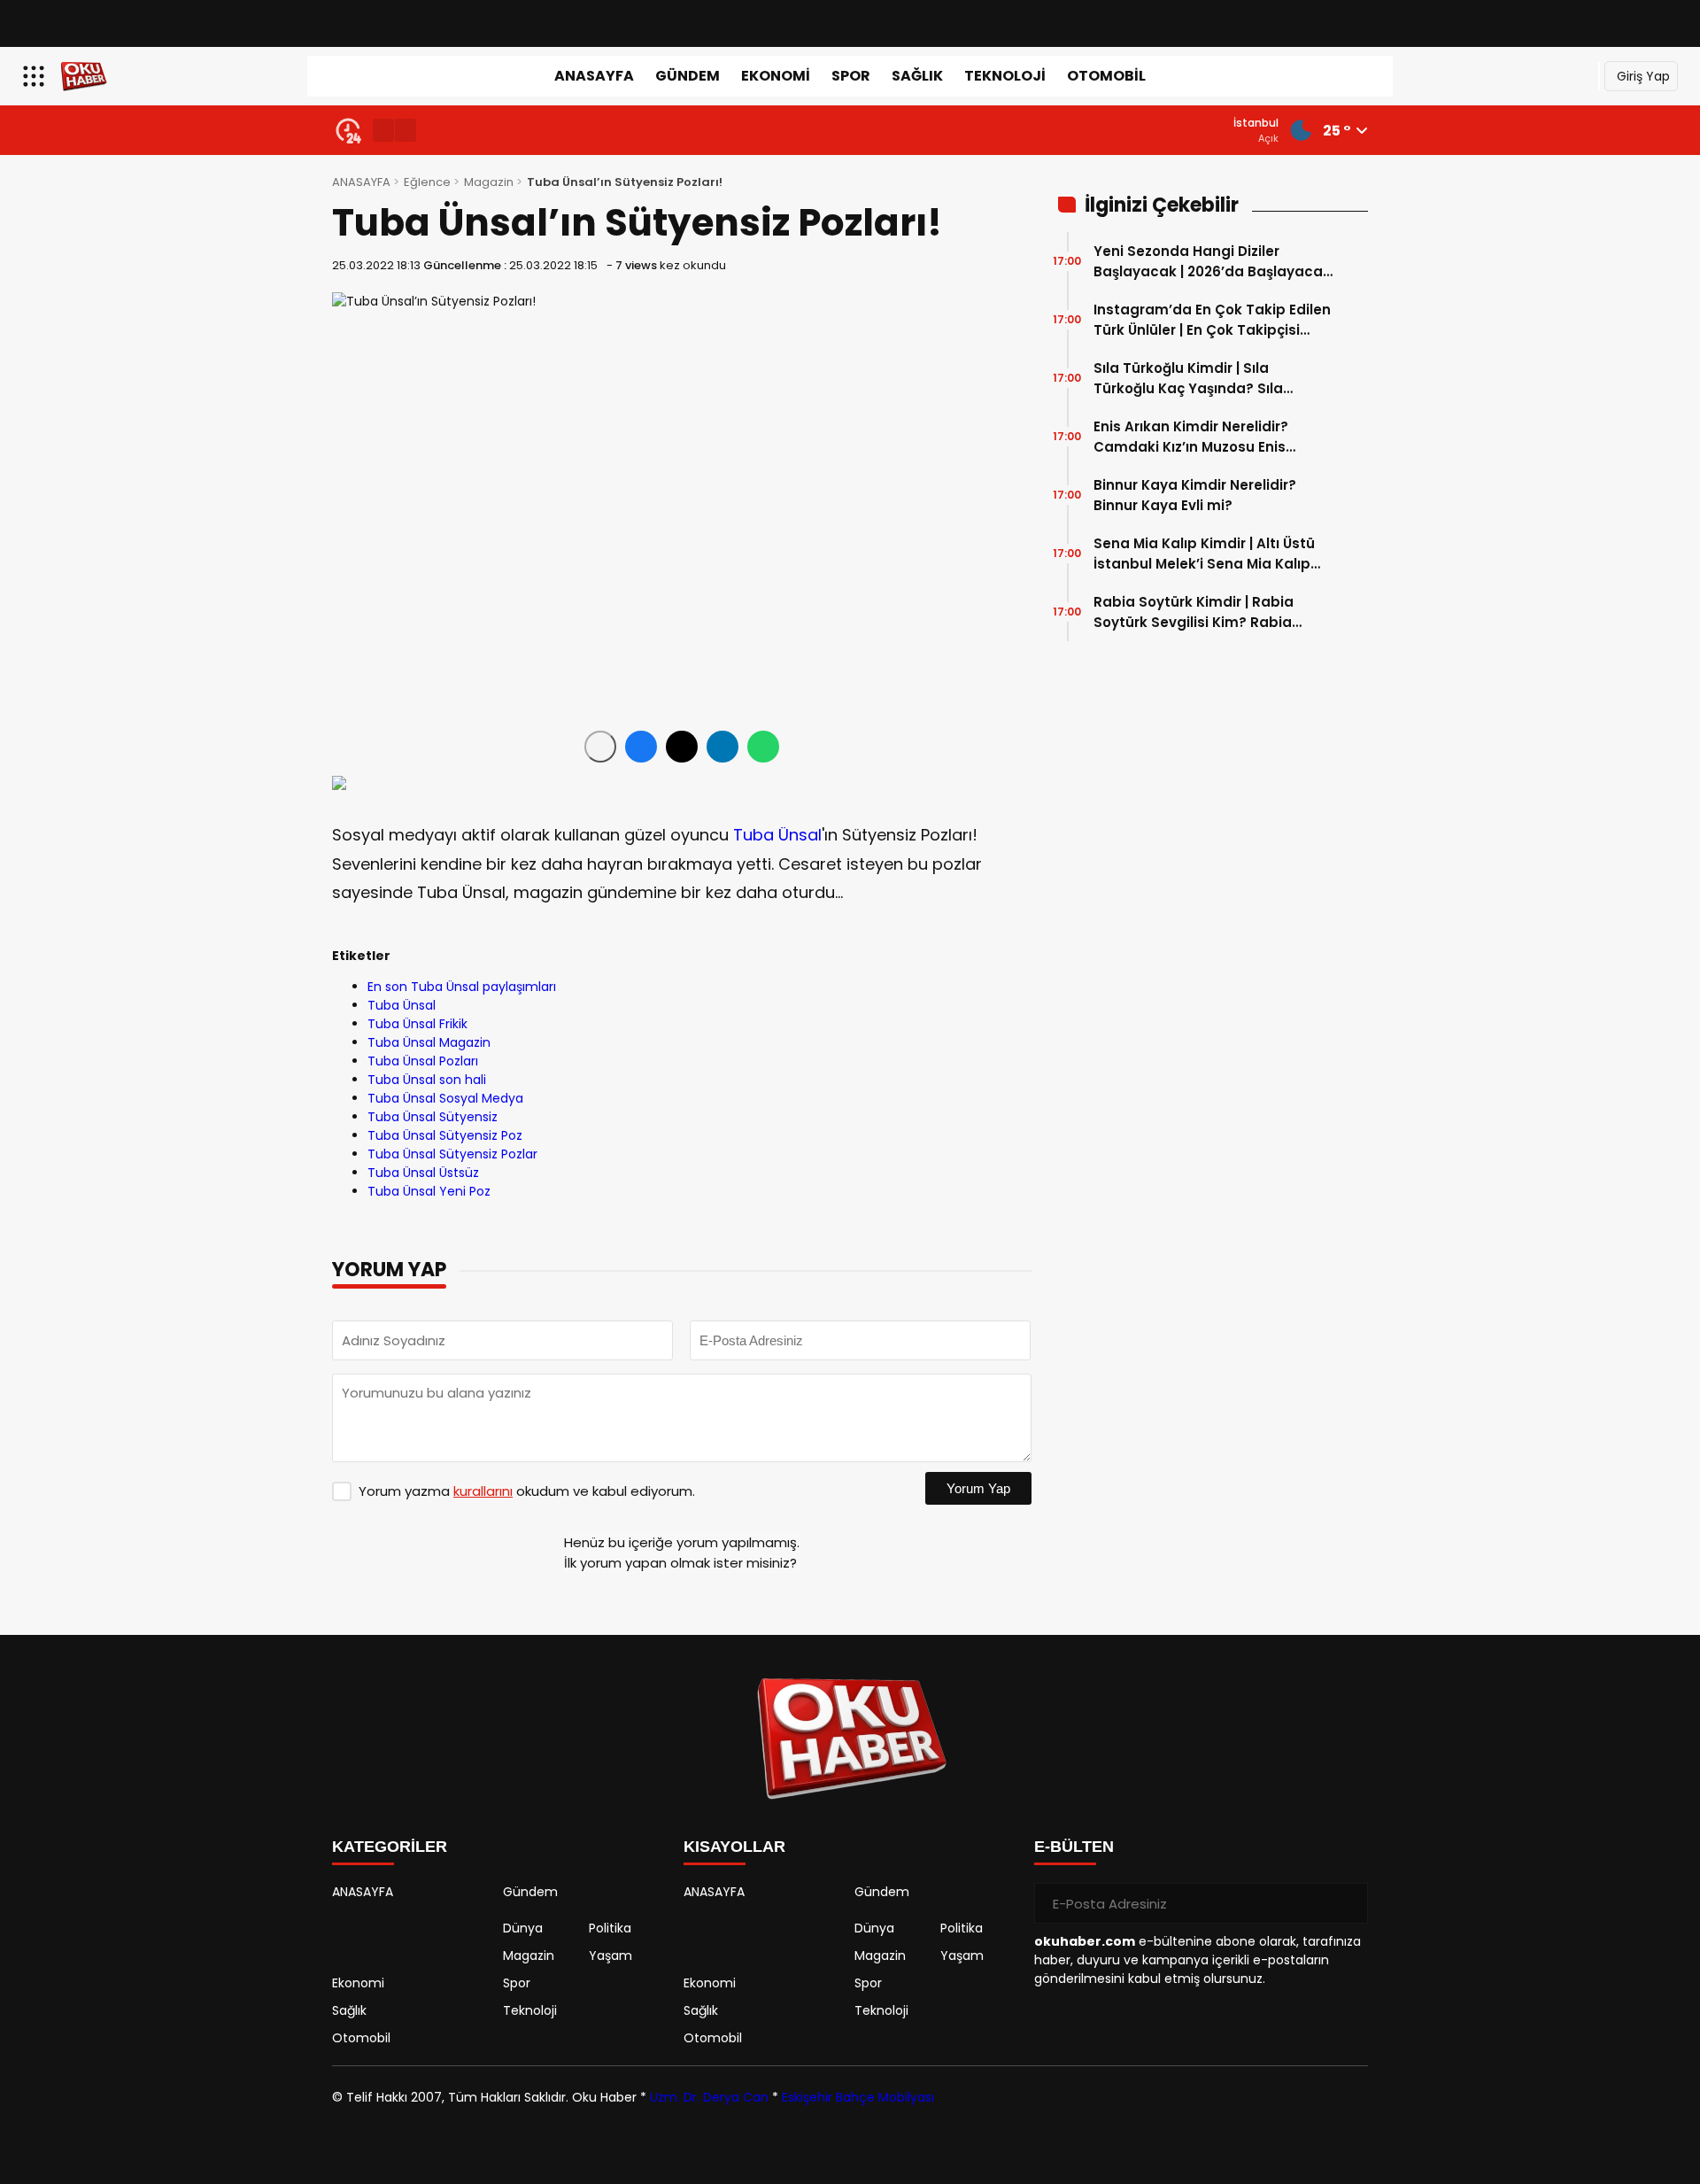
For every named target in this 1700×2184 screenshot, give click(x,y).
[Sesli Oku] (600, 747)
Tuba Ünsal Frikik (417, 1024)
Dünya (523, 1928)
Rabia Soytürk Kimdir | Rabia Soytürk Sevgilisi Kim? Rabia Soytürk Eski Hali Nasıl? (1194, 612)
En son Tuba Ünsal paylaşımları (462, 987)
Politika (610, 1928)
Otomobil (1106, 76)
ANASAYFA (594, 76)
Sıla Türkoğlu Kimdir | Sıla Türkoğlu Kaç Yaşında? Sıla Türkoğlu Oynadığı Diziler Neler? (1204, 379)
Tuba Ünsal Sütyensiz (433, 1117)
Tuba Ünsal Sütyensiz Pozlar (452, 1154)
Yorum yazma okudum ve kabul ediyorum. (527, 1491)
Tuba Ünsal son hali (427, 1080)
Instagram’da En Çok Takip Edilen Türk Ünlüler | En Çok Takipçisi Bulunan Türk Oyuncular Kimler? (1212, 320)
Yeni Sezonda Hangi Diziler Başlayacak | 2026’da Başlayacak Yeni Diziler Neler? (1212, 262)
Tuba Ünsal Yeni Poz (429, 1191)
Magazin (489, 182)
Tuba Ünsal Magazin (429, 1042)
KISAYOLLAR (734, 1847)
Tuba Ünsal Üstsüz (423, 1173)
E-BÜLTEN (1074, 1847)
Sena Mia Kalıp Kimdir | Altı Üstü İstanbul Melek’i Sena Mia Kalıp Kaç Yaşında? (1204, 554)
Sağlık (917, 76)
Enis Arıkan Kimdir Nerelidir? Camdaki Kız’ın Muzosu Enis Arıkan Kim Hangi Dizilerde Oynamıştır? (1191, 437)
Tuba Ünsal (777, 835)
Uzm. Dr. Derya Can (709, 2097)
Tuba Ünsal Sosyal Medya (445, 1098)
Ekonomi (776, 76)
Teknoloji (1005, 76)
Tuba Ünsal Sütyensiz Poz (445, 1135)
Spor (851, 76)
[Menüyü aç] (36, 76)
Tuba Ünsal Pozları (423, 1061)
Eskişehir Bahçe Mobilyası (858, 2097)
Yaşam (610, 1956)
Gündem (688, 76)
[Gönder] (1348, 1903)
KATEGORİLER (390, 1847)
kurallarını (483, 1491)
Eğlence (427, 182)
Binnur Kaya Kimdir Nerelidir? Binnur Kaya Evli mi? (1195, 495)
